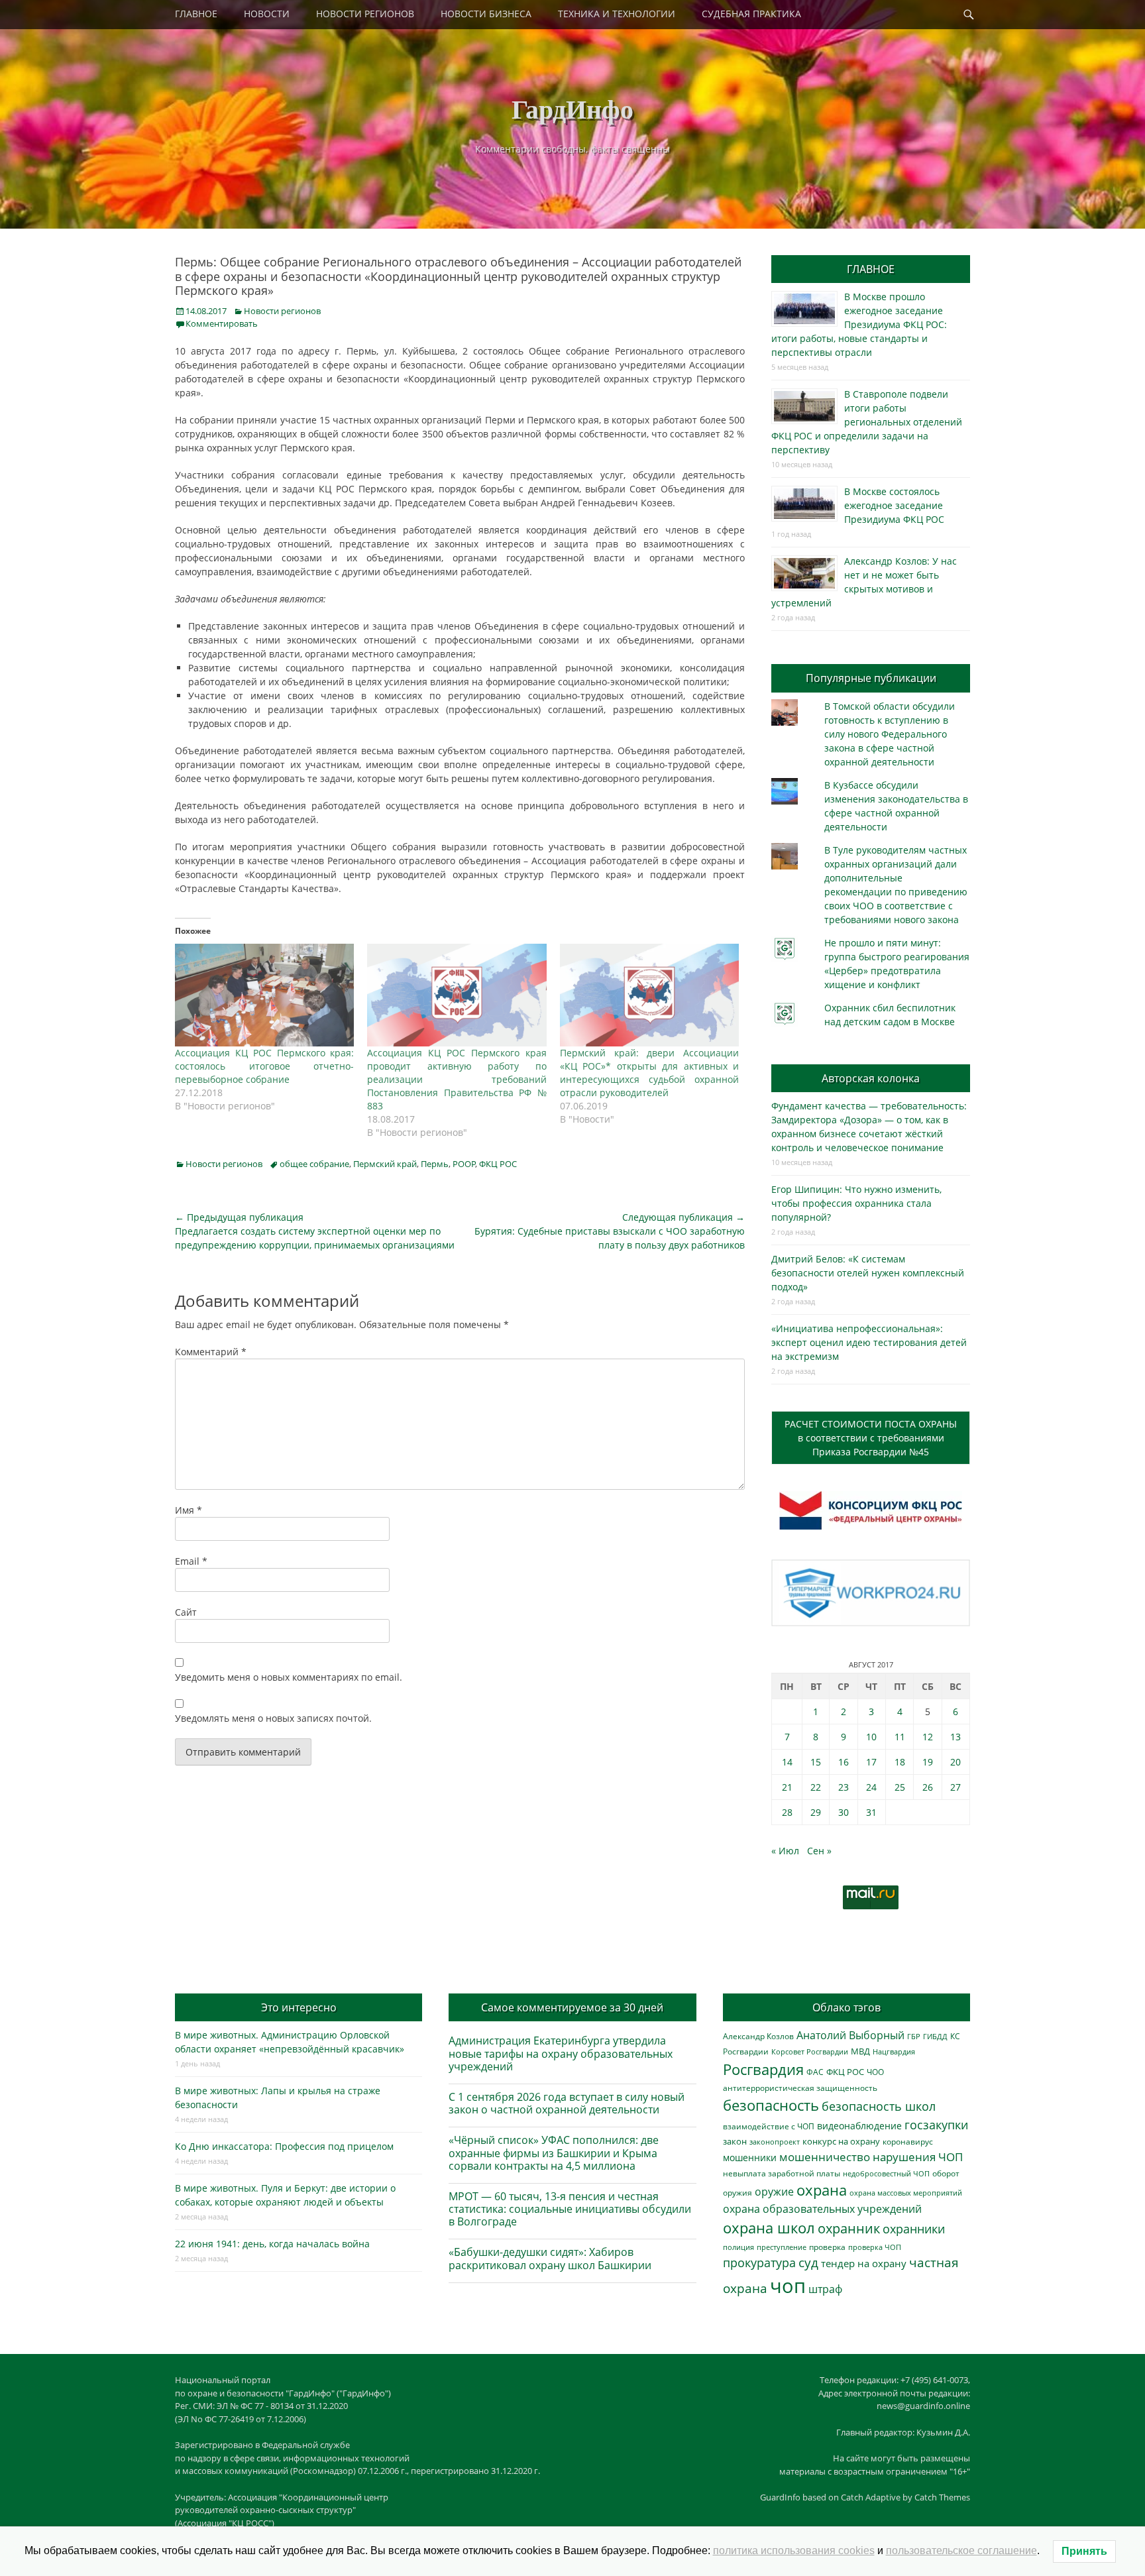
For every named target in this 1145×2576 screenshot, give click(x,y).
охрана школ (769, 2227)
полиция (738, 2247)
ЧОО (875, 2072)
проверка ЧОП (875, 2247)
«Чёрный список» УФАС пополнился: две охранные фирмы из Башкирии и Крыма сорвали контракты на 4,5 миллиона (554, 2153)
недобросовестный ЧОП (886, 2173)
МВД (860, 2051)
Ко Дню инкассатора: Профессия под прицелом (284, 2146)
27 (955, 1787)
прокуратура (759, 2262)
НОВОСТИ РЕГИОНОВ (365, 14)
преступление (782, 2247)
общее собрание (314, 1164)
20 (955, 1762)
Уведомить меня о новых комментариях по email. (289, 1677)
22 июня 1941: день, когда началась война (272, 2244)
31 (871, 1812)
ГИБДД (935, 2036)
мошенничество (825, 2157)
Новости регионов (282, 311)
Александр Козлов (758, 2036)
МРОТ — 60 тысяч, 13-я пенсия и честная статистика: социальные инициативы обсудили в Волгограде (570, 2209)
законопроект (775, 2142)
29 (816, 1812)
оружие (774, 2191)
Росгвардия (763, 2069)
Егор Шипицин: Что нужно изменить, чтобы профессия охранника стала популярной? (856, 1203)
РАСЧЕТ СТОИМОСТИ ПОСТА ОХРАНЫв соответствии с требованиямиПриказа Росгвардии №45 (871, 1438)
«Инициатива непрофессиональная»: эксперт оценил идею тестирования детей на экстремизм (869, 1342)
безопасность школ (879, 2106)
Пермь (435, 1164)
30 (844, 1812)
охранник (849, 2228)
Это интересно (299, 2007)
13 (955, 1737)
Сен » (819, 1851)
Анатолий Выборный (850, 2035)
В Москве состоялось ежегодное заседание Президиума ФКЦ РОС (894, 505)
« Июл (785, 1851)
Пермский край (385, 1164)
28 (787, 1812)
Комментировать (222, 323)
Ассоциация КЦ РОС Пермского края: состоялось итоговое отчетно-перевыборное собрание (264, 1066)
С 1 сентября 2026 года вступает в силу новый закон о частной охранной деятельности (567, 2103)
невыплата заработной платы (782, 2173)
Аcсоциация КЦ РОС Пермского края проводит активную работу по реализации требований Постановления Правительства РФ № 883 (457, 1079)
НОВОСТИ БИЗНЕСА (486, 14)
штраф (825, 2289)
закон (735, 2142)
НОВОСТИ (267, 14)
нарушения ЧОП (918, 2157)
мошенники (750, 2157)
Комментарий (211, 1352)
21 (787, 1787)
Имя (189, 1510)
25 (900, 1787)
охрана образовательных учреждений (822, 2209)
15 (816, 1762)
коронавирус (908, 2141)
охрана (822, 2190)
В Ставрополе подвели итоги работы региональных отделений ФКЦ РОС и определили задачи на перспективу (867, 422)
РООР (464, 1164)
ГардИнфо (572, 108)
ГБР (914, 2036)
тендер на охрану (864, 2263)
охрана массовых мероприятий (906, 2193)
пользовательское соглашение (961, 2550)
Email (191, 1561)
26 (928, 1787)
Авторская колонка (871, 1078)
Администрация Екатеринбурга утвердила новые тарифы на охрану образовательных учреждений (561, 2053)
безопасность (771, 2105)
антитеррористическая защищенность (800, 2088)
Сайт (186, 1612)
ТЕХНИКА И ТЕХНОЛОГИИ (617, 14)
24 (871, 1787)
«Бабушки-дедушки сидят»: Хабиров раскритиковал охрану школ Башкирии (550, 2258)
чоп (788, 2286)
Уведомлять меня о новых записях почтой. (273, 1718)
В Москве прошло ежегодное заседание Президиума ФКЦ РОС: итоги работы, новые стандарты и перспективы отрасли (859, 324)
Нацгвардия (894, 2051)
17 (871, 1762)
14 (787, 1762)
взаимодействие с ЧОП (769, 2126)
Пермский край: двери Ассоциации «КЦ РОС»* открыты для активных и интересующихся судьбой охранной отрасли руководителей (649, 1073)
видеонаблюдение (859, 2126)
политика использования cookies (794, 2550)
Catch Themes (942, 2497)
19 (928, 1762)
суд (808, 2263)
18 (900, 1762)
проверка (827, 2247)
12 (928, 1737)
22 (816, 1787)
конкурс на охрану (841, 2142)
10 (871, 1737)
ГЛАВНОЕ (196, 14)
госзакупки (936, 2125)
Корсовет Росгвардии (810, 2052)
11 (900, 1737)
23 (844, 1787)
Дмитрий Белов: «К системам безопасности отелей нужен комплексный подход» (868, 1273)
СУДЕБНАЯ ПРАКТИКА (751, 14)
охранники (914, 2229)
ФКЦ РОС (498, 1164)
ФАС (815, 2072)
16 (844, 1762)
